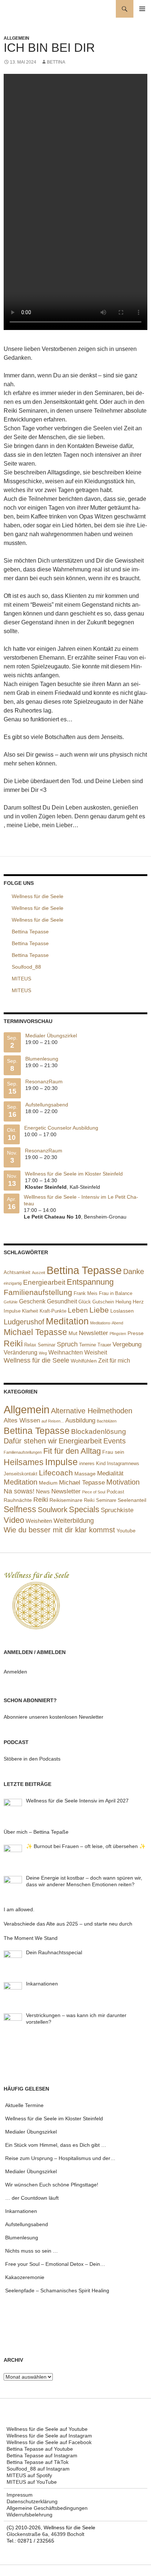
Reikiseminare (66, 1500)
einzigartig (13, 1283)
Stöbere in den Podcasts (32, 1759)
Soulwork (53, 1510)
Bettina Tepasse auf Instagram (42, 2455)
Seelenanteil (132, 1500)
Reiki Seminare (100, 1500)
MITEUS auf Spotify (29, 2475)
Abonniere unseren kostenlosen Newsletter (54, 1717)
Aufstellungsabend (47, 1105)
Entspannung (90, 1282)
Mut (73, 1333)
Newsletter (93, 1333)
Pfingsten (118, 1334)
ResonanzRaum (44, 1081)
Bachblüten (107, 1421)
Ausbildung (80, 1420)
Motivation (123, 1482)
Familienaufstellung (38, 1292)
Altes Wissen (22, 1420)
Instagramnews (123, 1463)
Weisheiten (39, 1521)
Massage (85, 1474)
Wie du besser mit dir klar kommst (59, 1530)
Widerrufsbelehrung (30, 2515)
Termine (88, 1345)
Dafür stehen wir (30, 1441)
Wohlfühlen (84, 1361)
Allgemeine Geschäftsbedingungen (47, 2508)
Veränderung (21, 1352)
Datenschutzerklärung (32, 2501)
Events (115, 1441)
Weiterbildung (74, 1521)
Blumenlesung (42, 1059)
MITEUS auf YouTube (32, 2482)
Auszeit (38, 1273)
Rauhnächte (18, 1500)
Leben (78, 1310)
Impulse (12, 1311)
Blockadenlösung (99, 1431)
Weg (43, 1353)
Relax (30, 1345)
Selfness (20, 1509)
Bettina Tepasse (84, 1270)
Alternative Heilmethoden (92, 1411)
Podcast (115, 1492)
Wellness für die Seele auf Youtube (47, 2429)
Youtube (126, 1531)
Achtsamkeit (17, 1272)
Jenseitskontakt (21, 1474)
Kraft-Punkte (53, 1311)
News (43, 1492)
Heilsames (24, 1462)
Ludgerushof (24, 1322)
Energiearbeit (44, 1282)
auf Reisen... (53, 1421)
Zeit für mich (114, 1361)
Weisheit (96, 1352)
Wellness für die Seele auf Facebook (49, 2442)
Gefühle (11, 1302)
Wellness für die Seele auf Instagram (49, 2436)
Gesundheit (62, 1301)
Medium (48, 1483)
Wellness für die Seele (36, 1360)
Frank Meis (86, 1293)
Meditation (67, 1321)
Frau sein (113, 1452)
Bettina (56, 62)
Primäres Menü (142, 9)
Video (14, 1520)
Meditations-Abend (107, 1323)
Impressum (20, 2495)
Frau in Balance (116, 1293)
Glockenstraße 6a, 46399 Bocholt (45, 2534)
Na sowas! (19, 1491)
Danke (134, 1271)
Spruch (67, 1344)
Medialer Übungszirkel (51, 1036)
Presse (136, 1333)
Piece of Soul (94, 1492)
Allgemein (16, 38)
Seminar (47, 1345)
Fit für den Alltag (72, 1451)
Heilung (123, 1302)
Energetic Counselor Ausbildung (61, 1128)
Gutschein (103, 1302)
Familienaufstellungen (23, 1452)
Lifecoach (56, 1473)
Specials (84, 1509)
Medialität (110, 1473)
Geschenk (32, 1301)
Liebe (99, 1310)
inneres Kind (92, 1463)
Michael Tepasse (35, 1332)
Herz (138, 1302)
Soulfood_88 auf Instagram (38, 2469)
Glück (85, 1302)
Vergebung (127, 1344)
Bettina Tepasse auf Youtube (40, 2449)
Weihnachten (66, 1352)
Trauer (104, 1345)
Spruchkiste (117, 1510)
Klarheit (30, 1311)
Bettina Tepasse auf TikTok (38, 2462)
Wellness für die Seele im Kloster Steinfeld (74, 1174)
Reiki (13, 1343)
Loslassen (122, 1311)
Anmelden (15, 1672)
